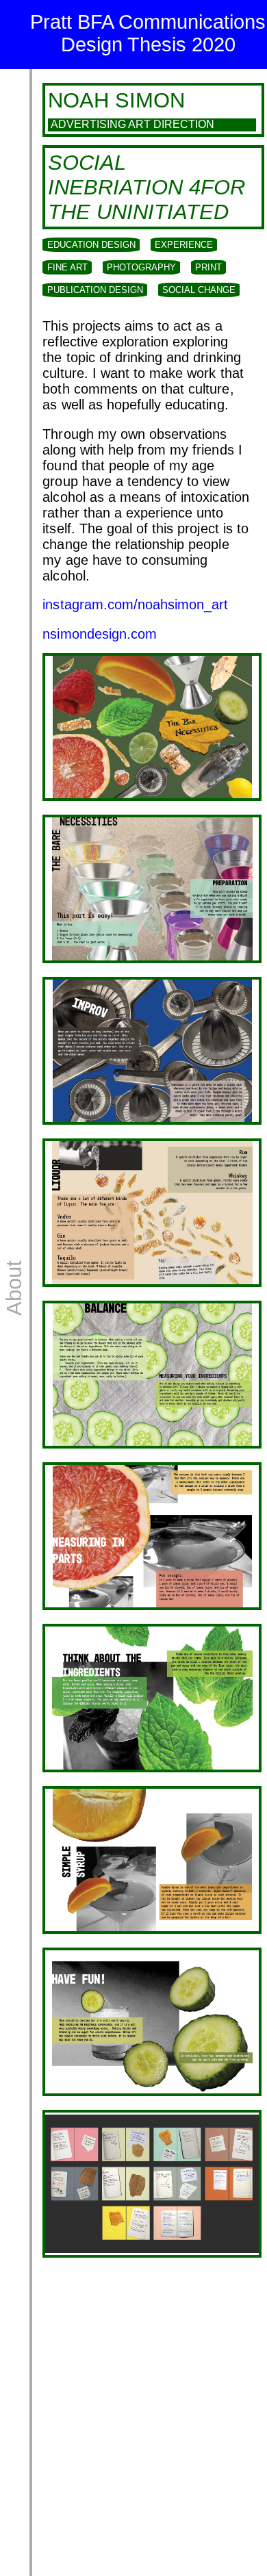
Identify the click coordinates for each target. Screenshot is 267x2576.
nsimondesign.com (100, 634)
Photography (141, 267)
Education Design (91, 245)
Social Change (199, 290)
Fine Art (67, 267)
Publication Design (95, 290)
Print (208, 267)
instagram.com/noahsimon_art (135, 604)
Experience (184, 245)
